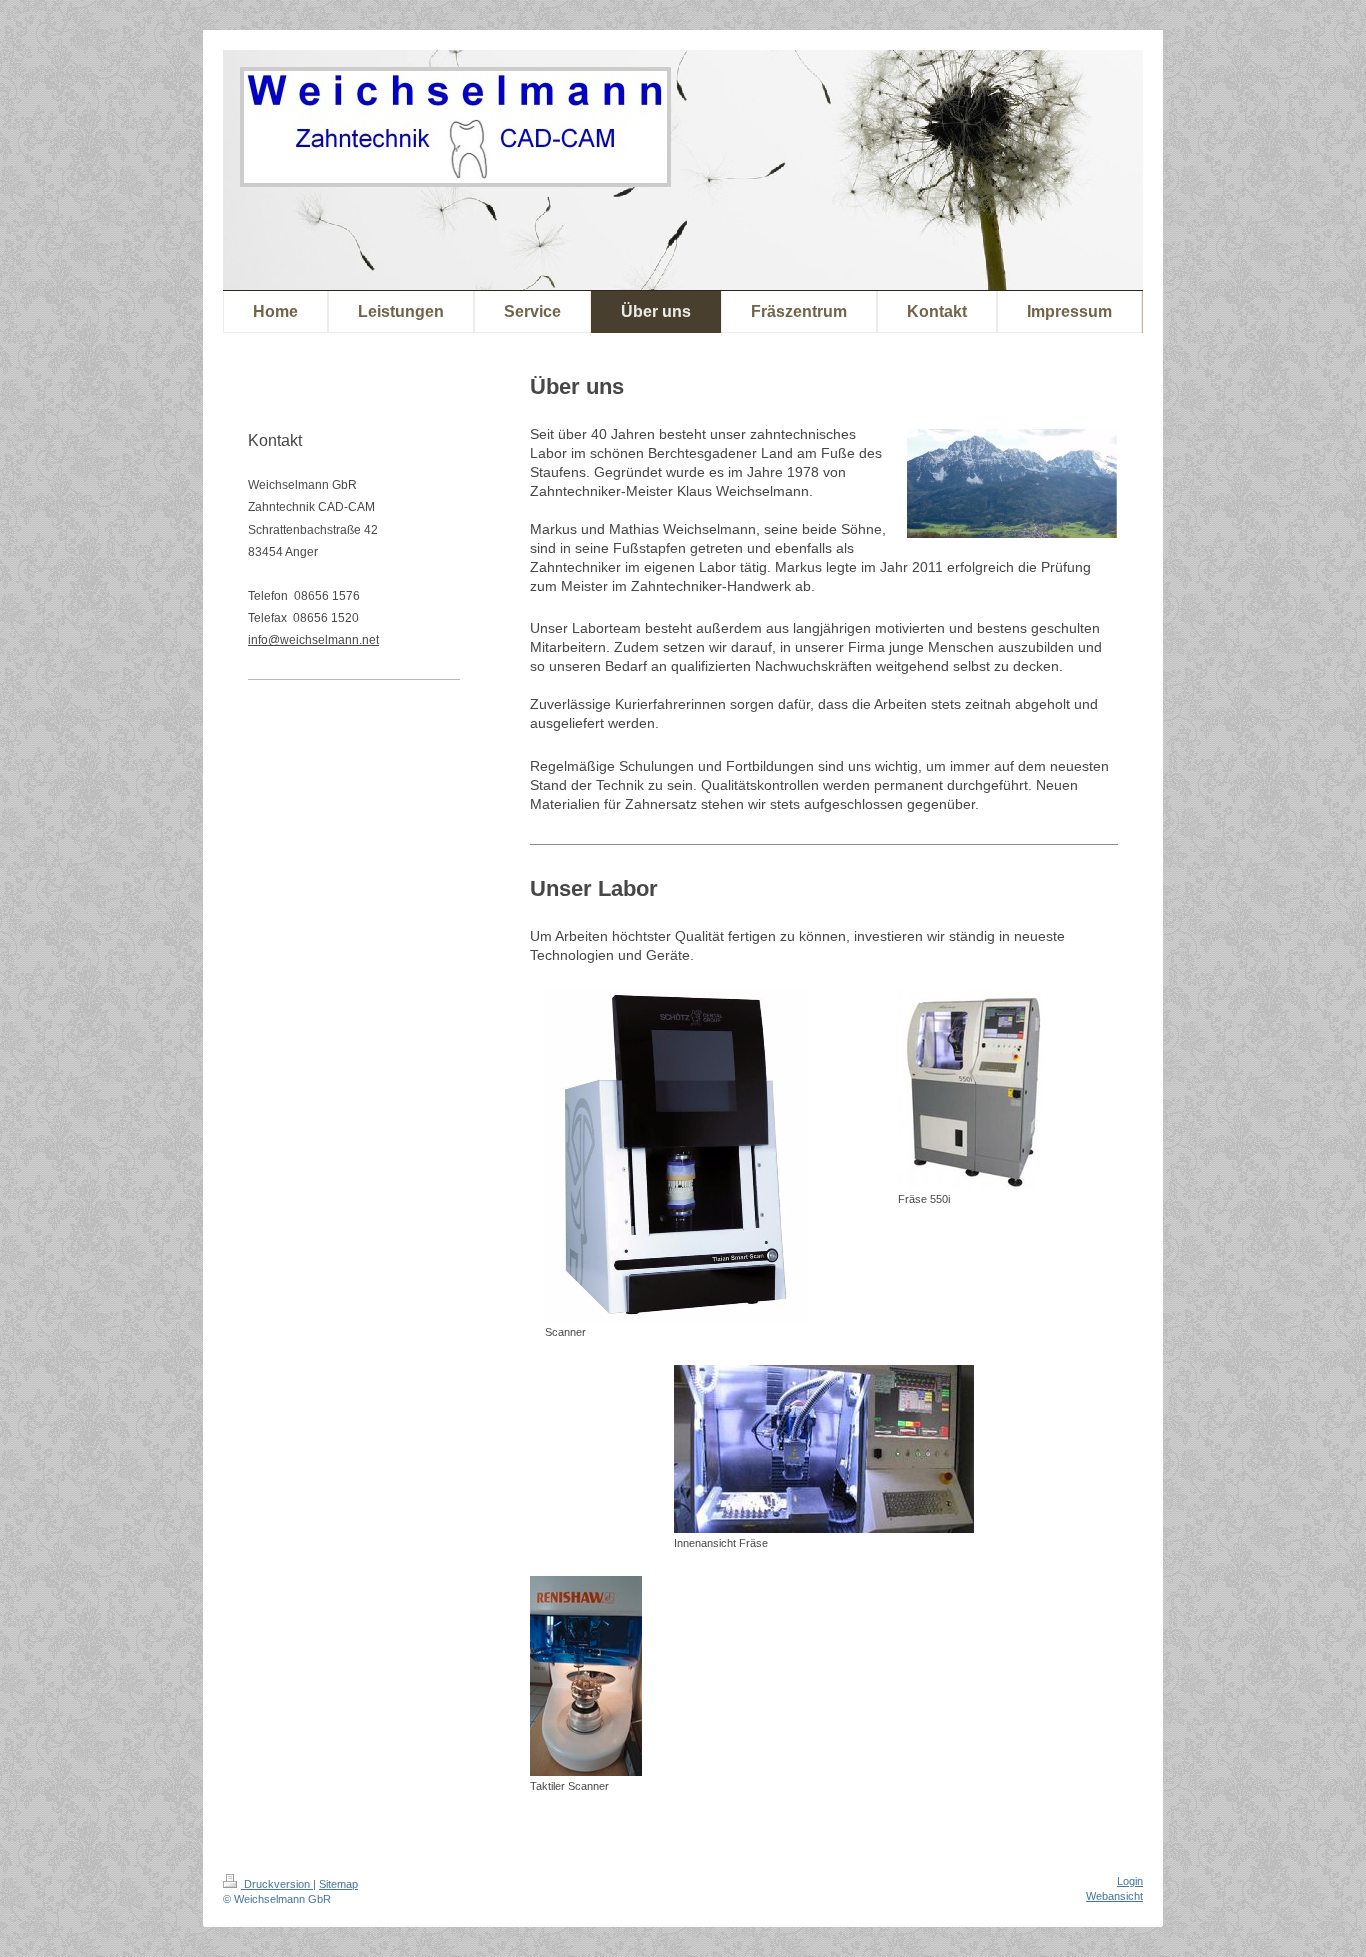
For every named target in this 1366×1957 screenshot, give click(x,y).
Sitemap (338, 1884)
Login (1130, 1881)
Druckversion (277, 1884)
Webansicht (1114, 1896)
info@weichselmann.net (313, 640)
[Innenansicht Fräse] (824, 1449)
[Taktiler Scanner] (586, 1676)
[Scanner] (677, 1155)
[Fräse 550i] (971, 1089)
